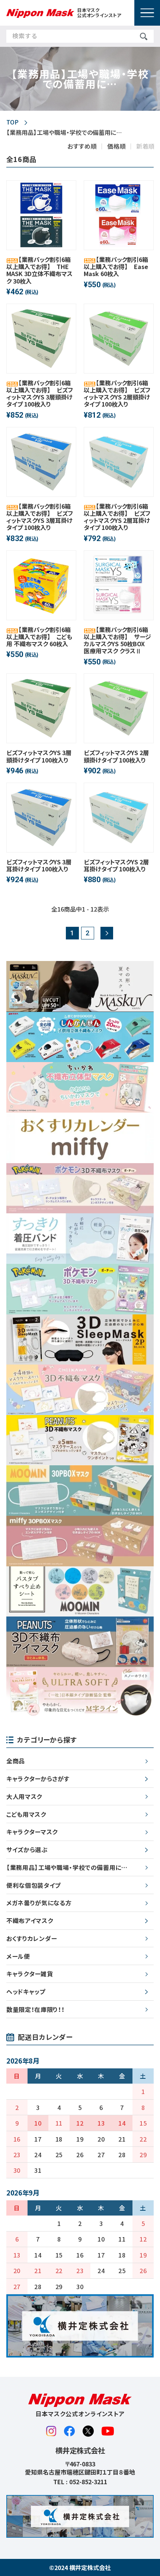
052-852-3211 (88, 2482)
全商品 (16, 1761)
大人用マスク (24, 1796)
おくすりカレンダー (32, 1938)
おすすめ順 (82, 146)
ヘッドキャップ (26, 1991)
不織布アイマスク (30, 1920)
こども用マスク (26, 1814)
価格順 (116, 146)
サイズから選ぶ (27, 1850)
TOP (12, 122)
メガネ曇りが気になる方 (39, 1903)
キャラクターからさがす (38, 1779)
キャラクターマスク (32, 1832)
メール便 (18, 1956)
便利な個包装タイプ (33, 1885)
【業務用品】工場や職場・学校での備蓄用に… (67, 1867)
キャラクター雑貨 (30, 1974)
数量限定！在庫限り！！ (35, 2009)
